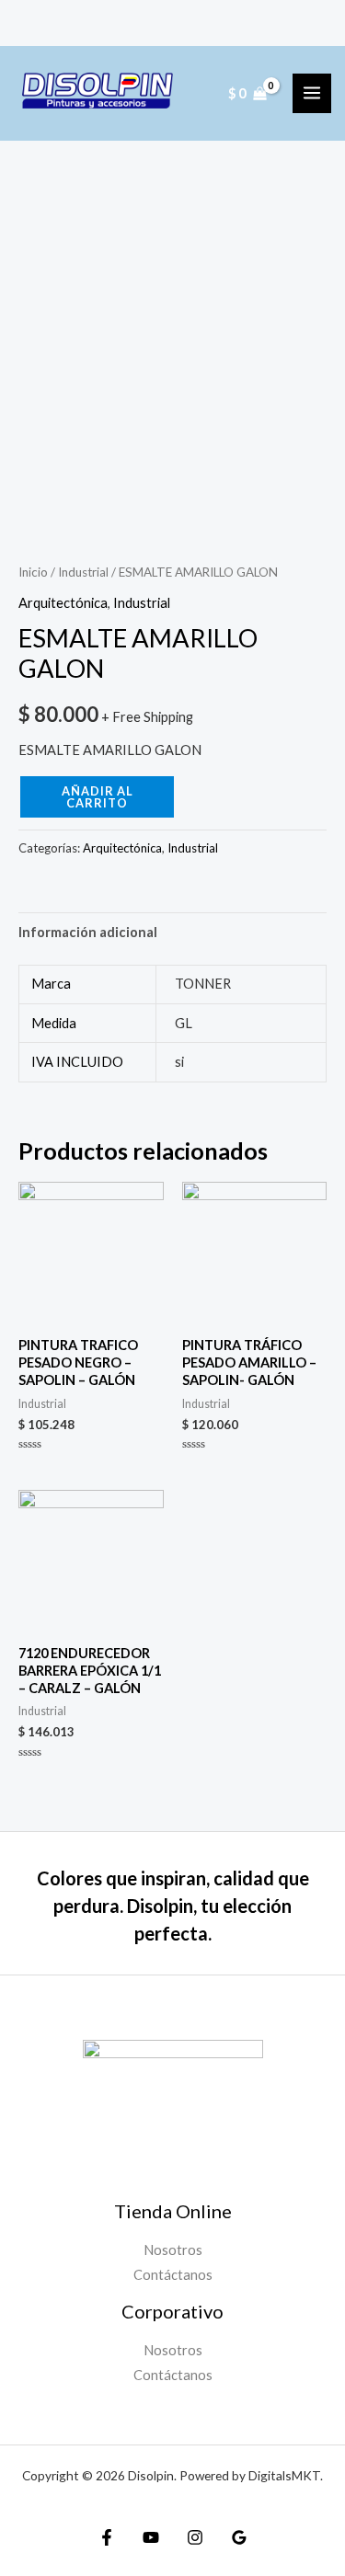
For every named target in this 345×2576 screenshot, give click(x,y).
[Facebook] (107, 2537)
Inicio (33, 572)
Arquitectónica (63, 603)
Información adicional (88, 932)
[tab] (172, 932)
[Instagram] (195, 2537)
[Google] (239, 2537)
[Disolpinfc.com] (98, 93)
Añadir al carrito (98, 797)
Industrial (83, 572)
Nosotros (173, 2250)
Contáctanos (173, 2275)
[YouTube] (151, 2537)
